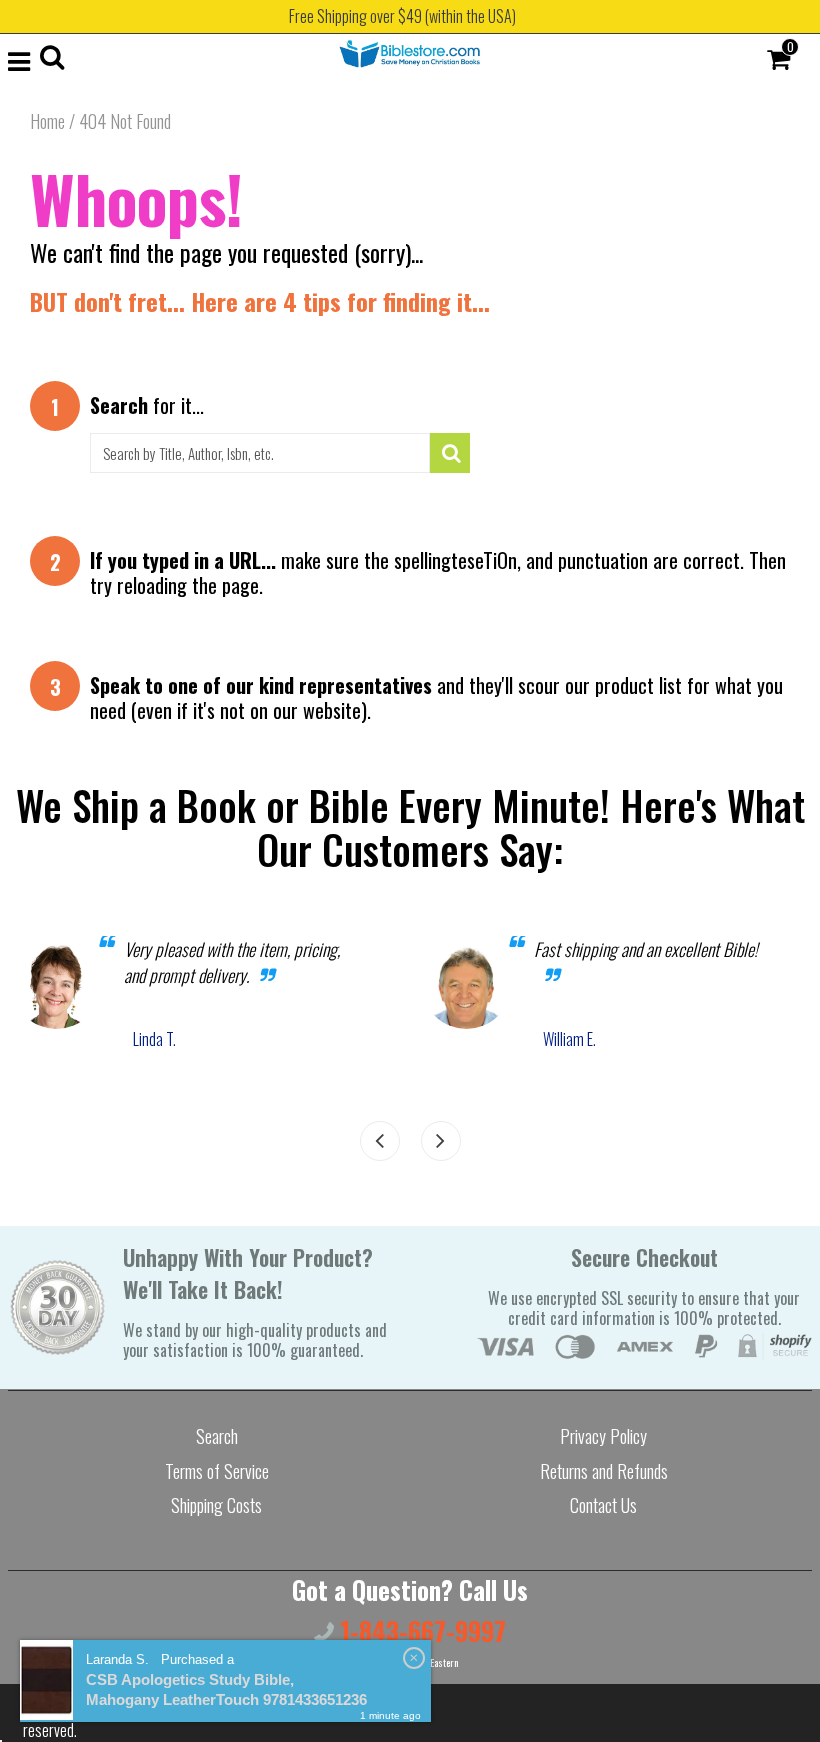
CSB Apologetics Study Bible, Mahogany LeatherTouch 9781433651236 (226, 1689)
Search (217, 1436)
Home (47, 121)
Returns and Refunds (604, 1471)
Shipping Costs (216, 1505)
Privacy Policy (603, 1436)
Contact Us (603, 1505)
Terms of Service (217, 1471)
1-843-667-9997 (420, 1630)
